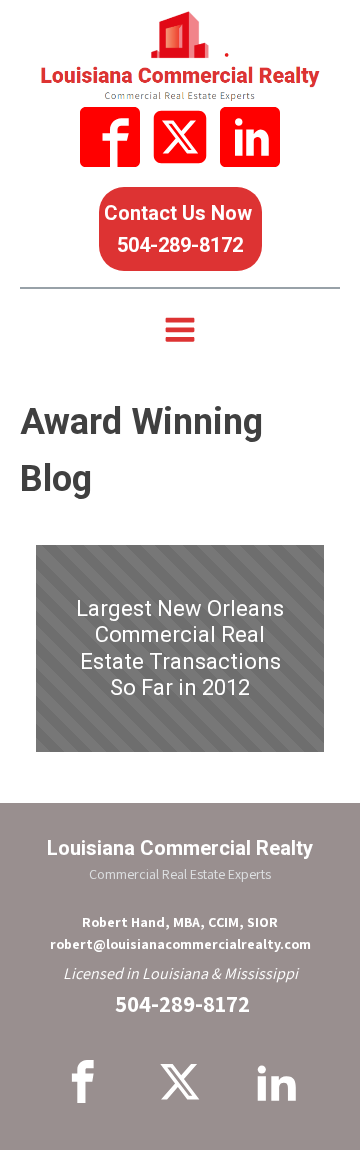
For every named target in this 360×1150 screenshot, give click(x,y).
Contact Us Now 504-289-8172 (180, 229)
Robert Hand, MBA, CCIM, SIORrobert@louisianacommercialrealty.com (180, 933)
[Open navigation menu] (180, 332)
